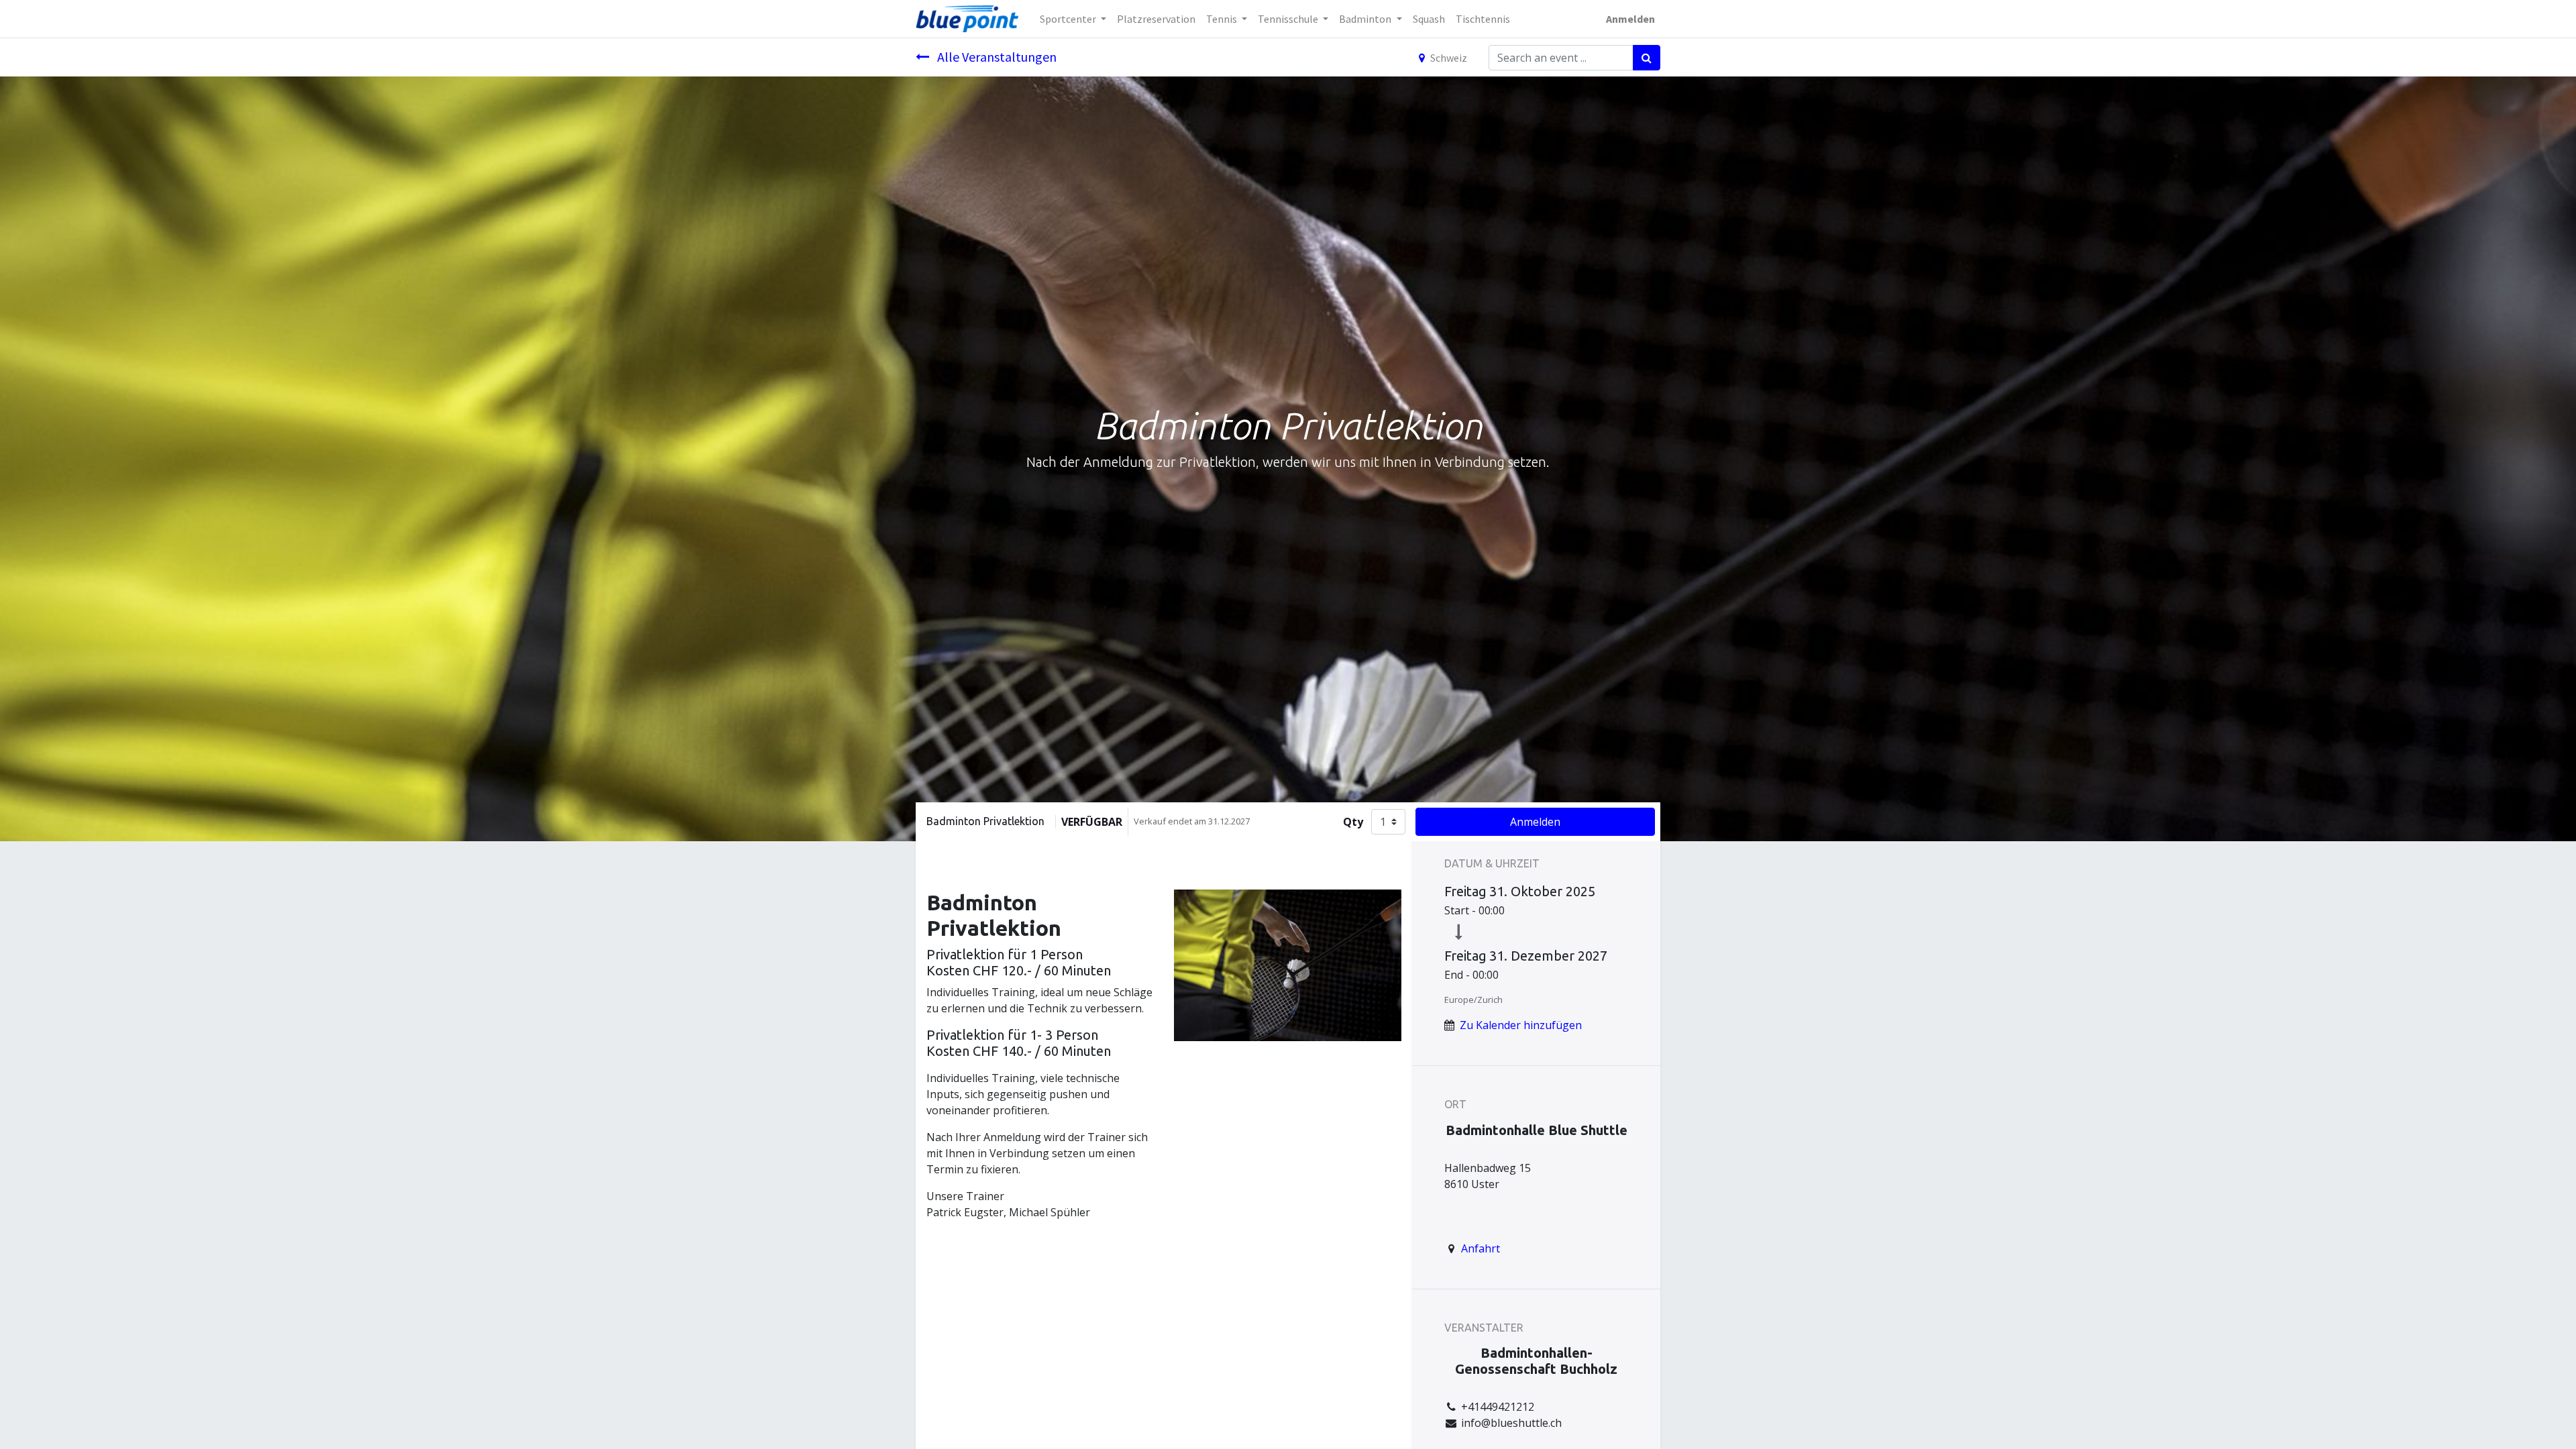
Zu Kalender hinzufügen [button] (1521, 1025)
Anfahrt (1481, 1248)
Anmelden (1630, 19)
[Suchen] (1647, 58)
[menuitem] (1156, 19)
